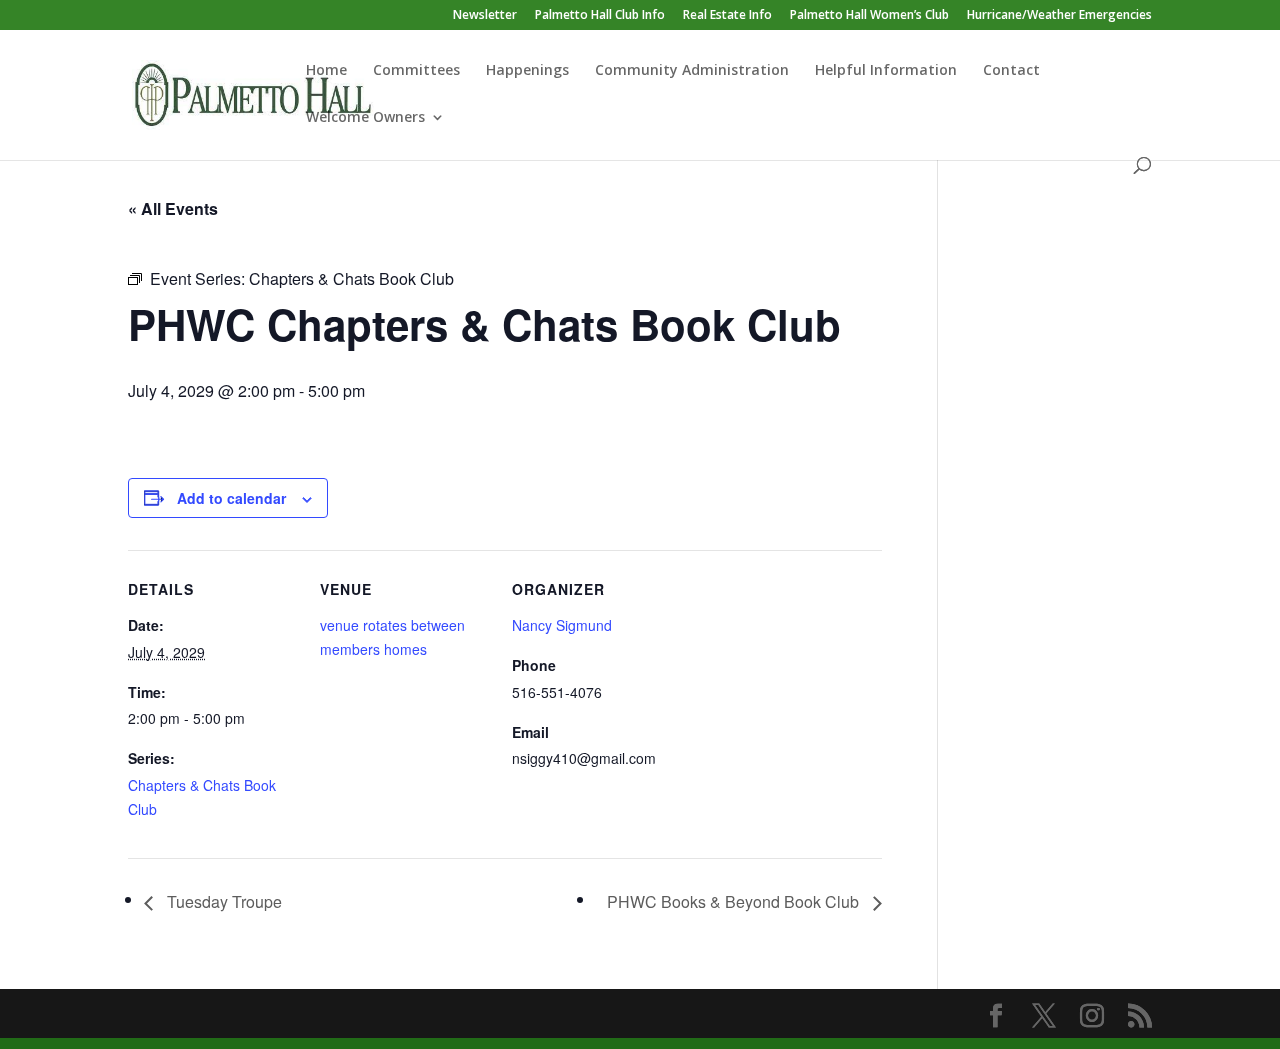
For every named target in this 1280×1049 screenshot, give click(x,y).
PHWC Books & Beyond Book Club (735, 901)
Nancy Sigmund (562, 625)
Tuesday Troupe (222, 901)
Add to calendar (231, 498)
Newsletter (485, 16)
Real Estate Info (727, 16)
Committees (416, 71)
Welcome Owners (365, 118)
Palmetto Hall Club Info (600, 16)
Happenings (527, 71)
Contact (1011, 71)
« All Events (173, 208)
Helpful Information (886, 71)
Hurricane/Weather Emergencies (1059, 16)
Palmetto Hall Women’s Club (869, 16)
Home (326, 71)
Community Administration (692, 71)
